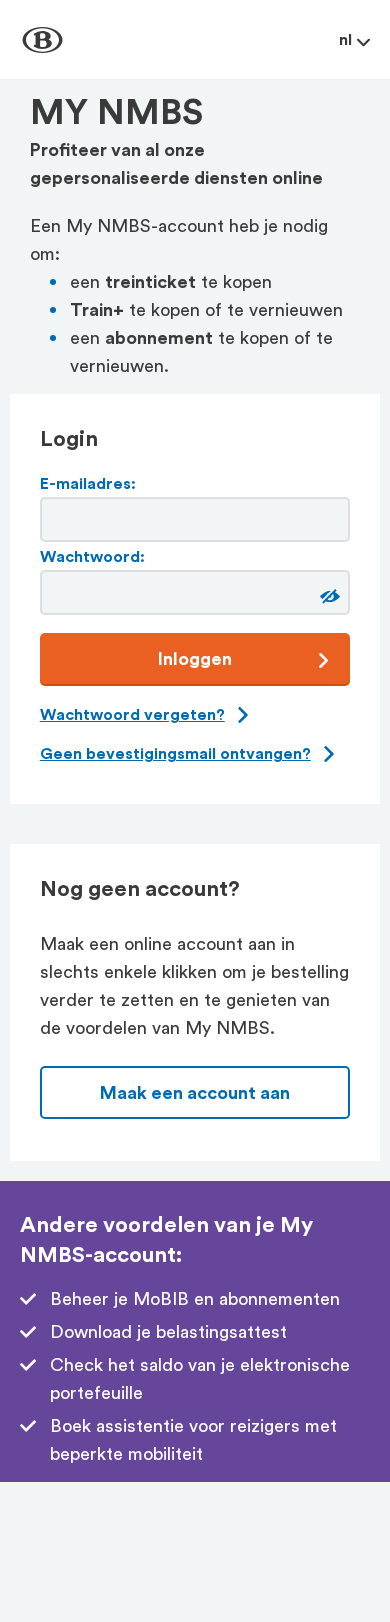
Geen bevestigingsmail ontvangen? (175, 754)
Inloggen (195, 659)
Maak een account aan (195, 1093)
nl (345, 40)
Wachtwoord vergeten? (132, 715)
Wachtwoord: (92, 557)
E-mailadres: (88, 484)
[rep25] (327, 596)
